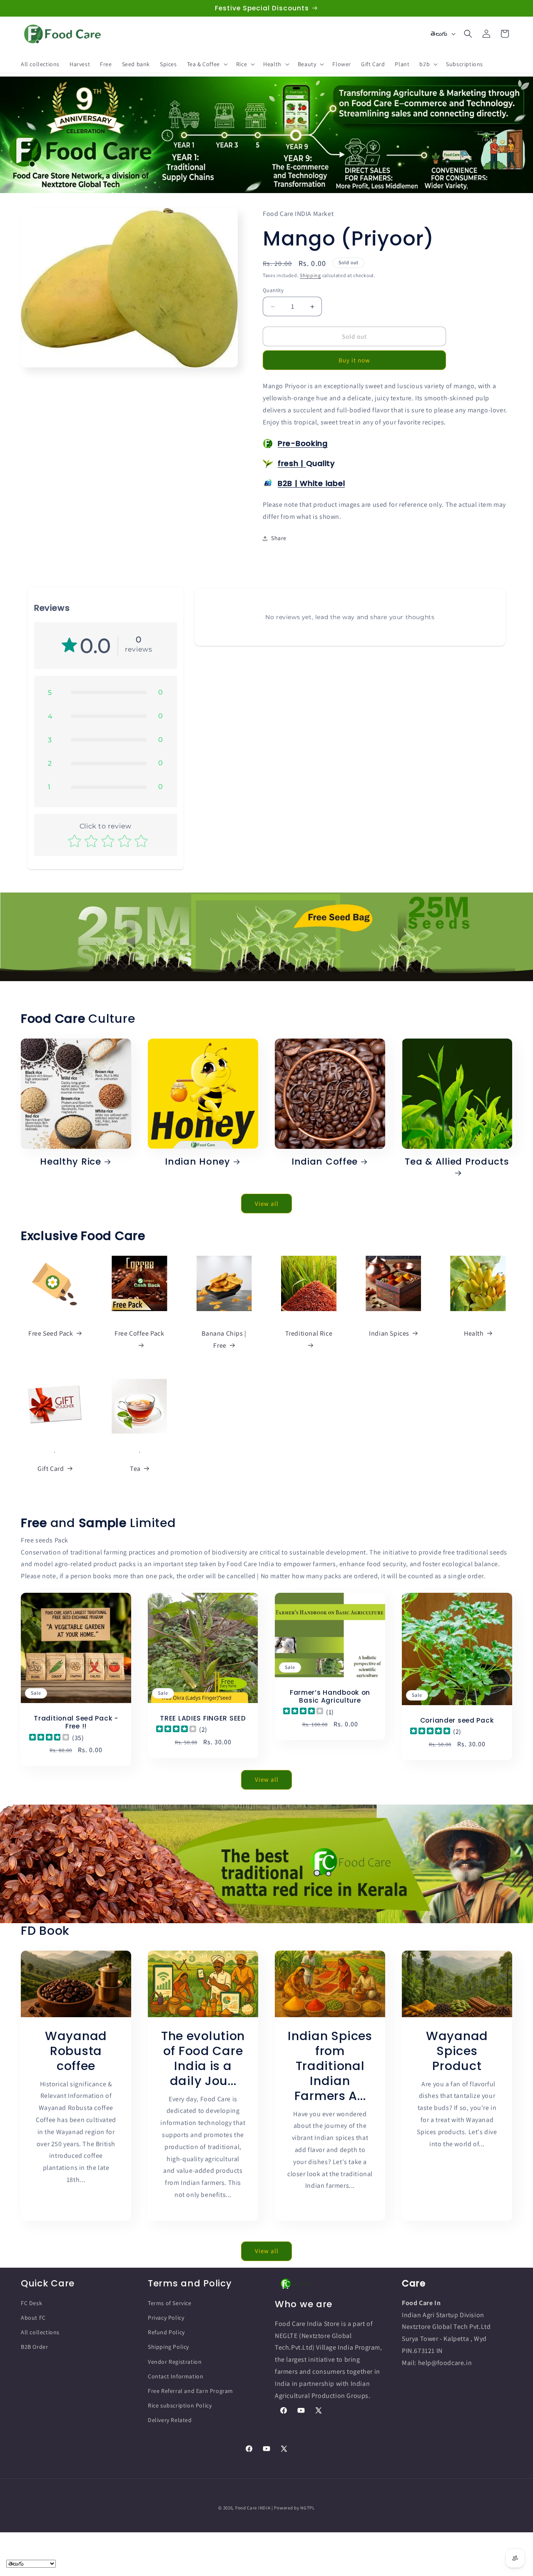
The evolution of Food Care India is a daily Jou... (203, 2058)
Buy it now (354, 360)
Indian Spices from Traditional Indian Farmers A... (330, 2065)
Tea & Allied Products (457, 1162)
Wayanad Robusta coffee (76, 2050)
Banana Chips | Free (224, 1339)
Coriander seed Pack (457, 1720)
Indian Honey (198, 1162)
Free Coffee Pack (139, 1333)
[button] (207, 64)
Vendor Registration (175, 2361)
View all (267, 1203)
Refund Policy (166, 2332)
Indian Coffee (325, 1162)
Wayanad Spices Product (457, 2050)
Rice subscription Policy (180, 2405)
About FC (33, 2318)
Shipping (310, 275)
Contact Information (176, 2376)
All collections (40, 2332)
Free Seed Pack (51, 1333)
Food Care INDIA (253, 2508)
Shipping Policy (168, 2347)
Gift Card (51, 1469)
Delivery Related (170, 2420)
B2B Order (34, 2347)
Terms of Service (170, 2303)
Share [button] (279, 538)
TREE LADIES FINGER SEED (203, 1718)
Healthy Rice (71, 1162)
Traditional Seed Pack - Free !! (76, 1722)
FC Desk (31, 2303)
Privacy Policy (166, 2318)
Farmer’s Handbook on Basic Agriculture (330, 1696)
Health (474, 1333)
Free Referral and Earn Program (191, 2391)
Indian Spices (389, 1333)
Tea (135, 1469)
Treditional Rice (309, 1333)
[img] (49, 1738)
